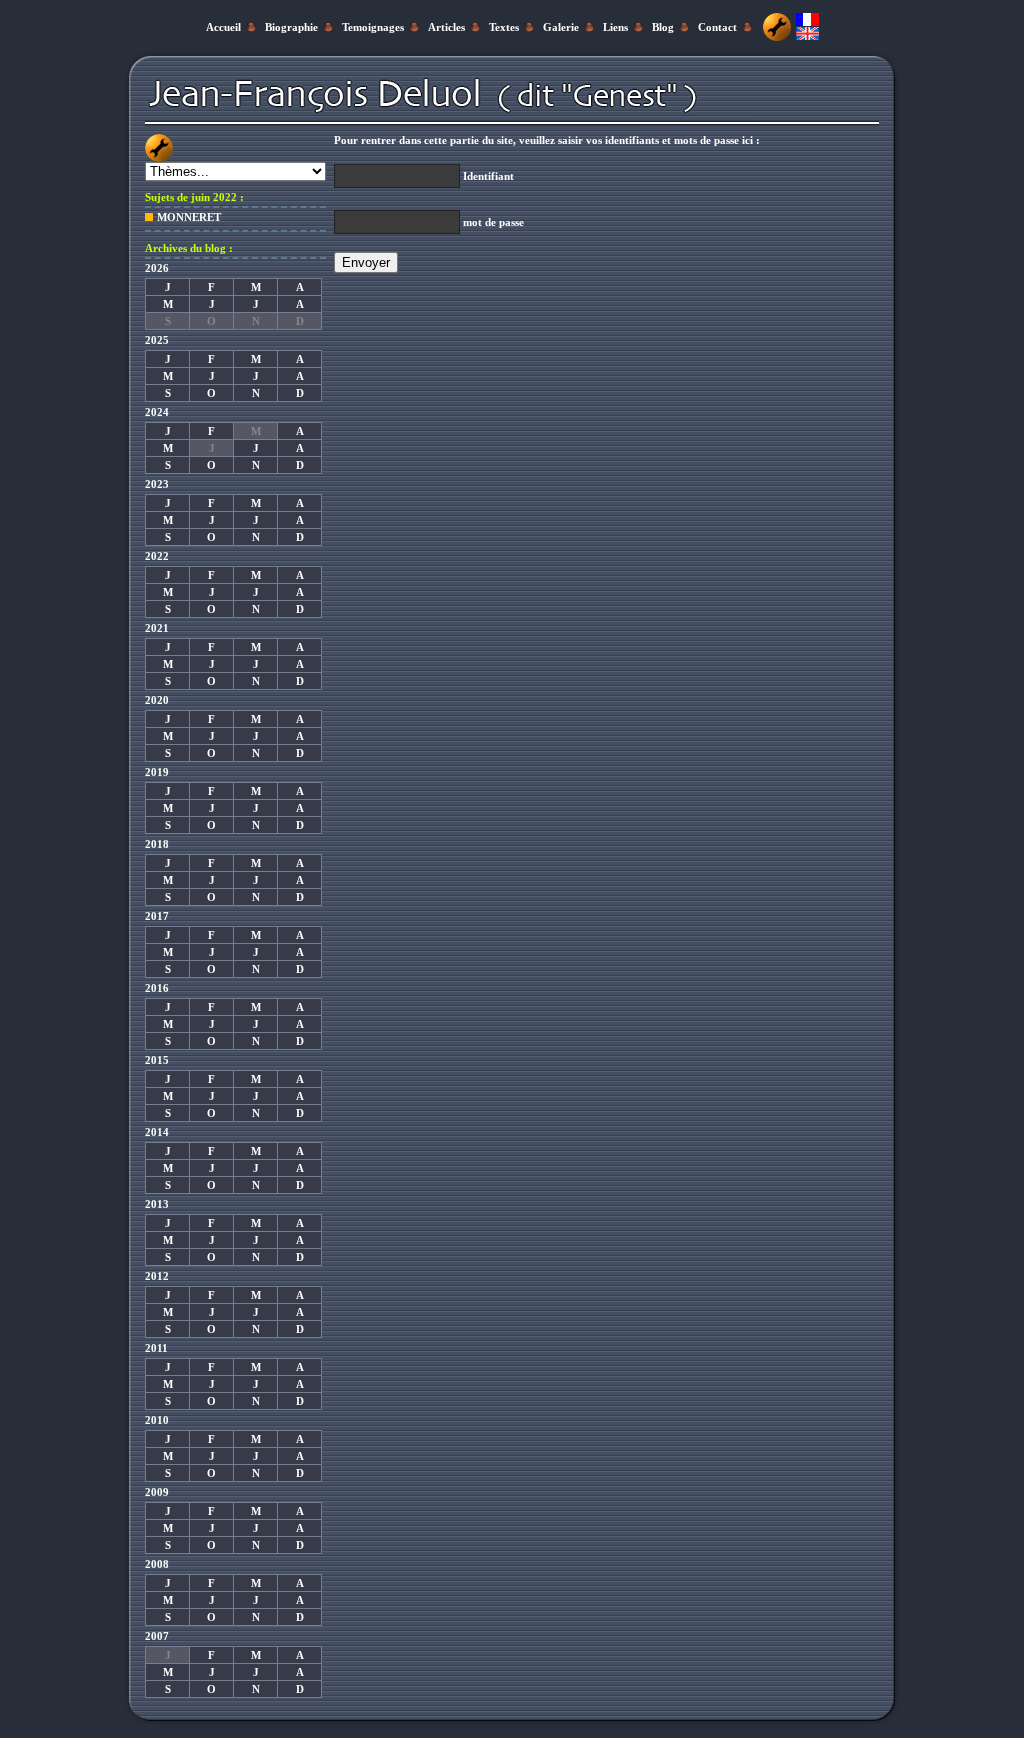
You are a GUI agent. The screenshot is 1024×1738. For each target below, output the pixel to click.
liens (615, 27)
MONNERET (189, 217)
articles (446, 27)
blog (663, 27)
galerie (561, 27)
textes (504, 27)
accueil (223, 27)
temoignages (373, 27)
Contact (717, 27)
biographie (291, 27)
